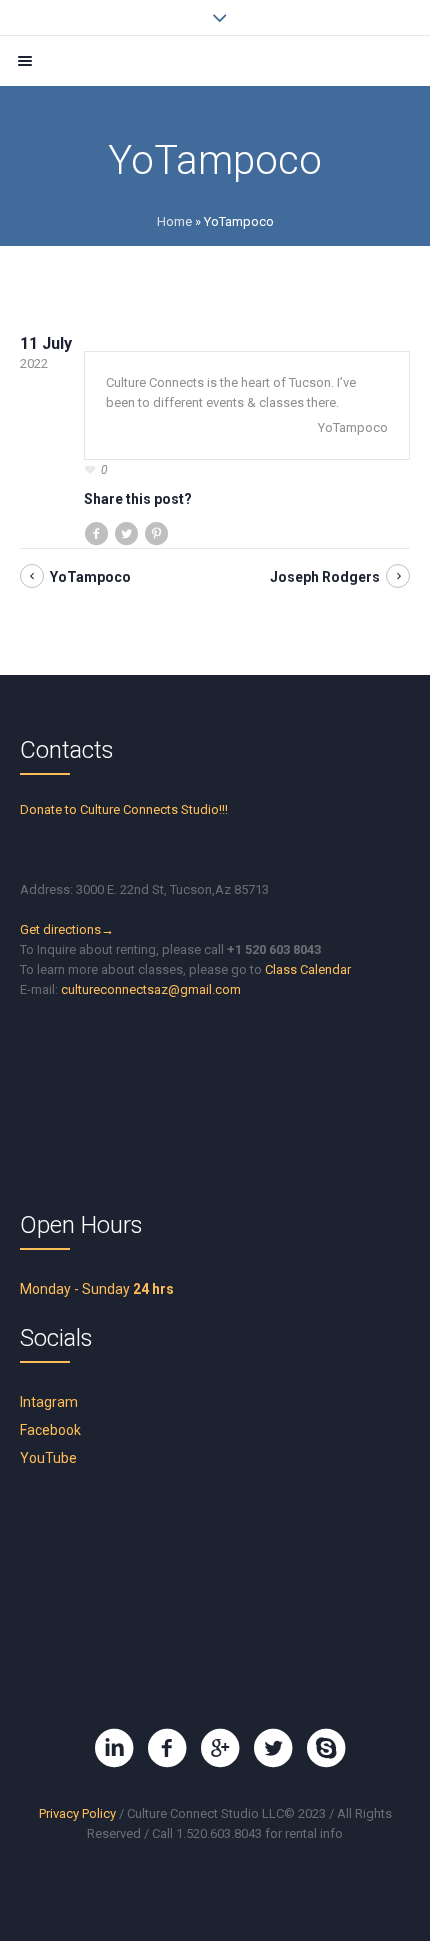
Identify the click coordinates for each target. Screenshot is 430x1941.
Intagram (49, 1402)
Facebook (50, 1430)
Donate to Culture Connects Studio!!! (124, 809)
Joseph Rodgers (325, 577)
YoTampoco (90, 577)
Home (174, 221)
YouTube (48, 1458)
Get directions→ (67, 929)
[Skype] (326, 1748)
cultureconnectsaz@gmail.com (151, 989)
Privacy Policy (77, 1813)
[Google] (220, 1748)
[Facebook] (167, 1748)
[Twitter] (273, 1748)
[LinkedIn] (114, 1748)
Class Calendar (308, 969)
